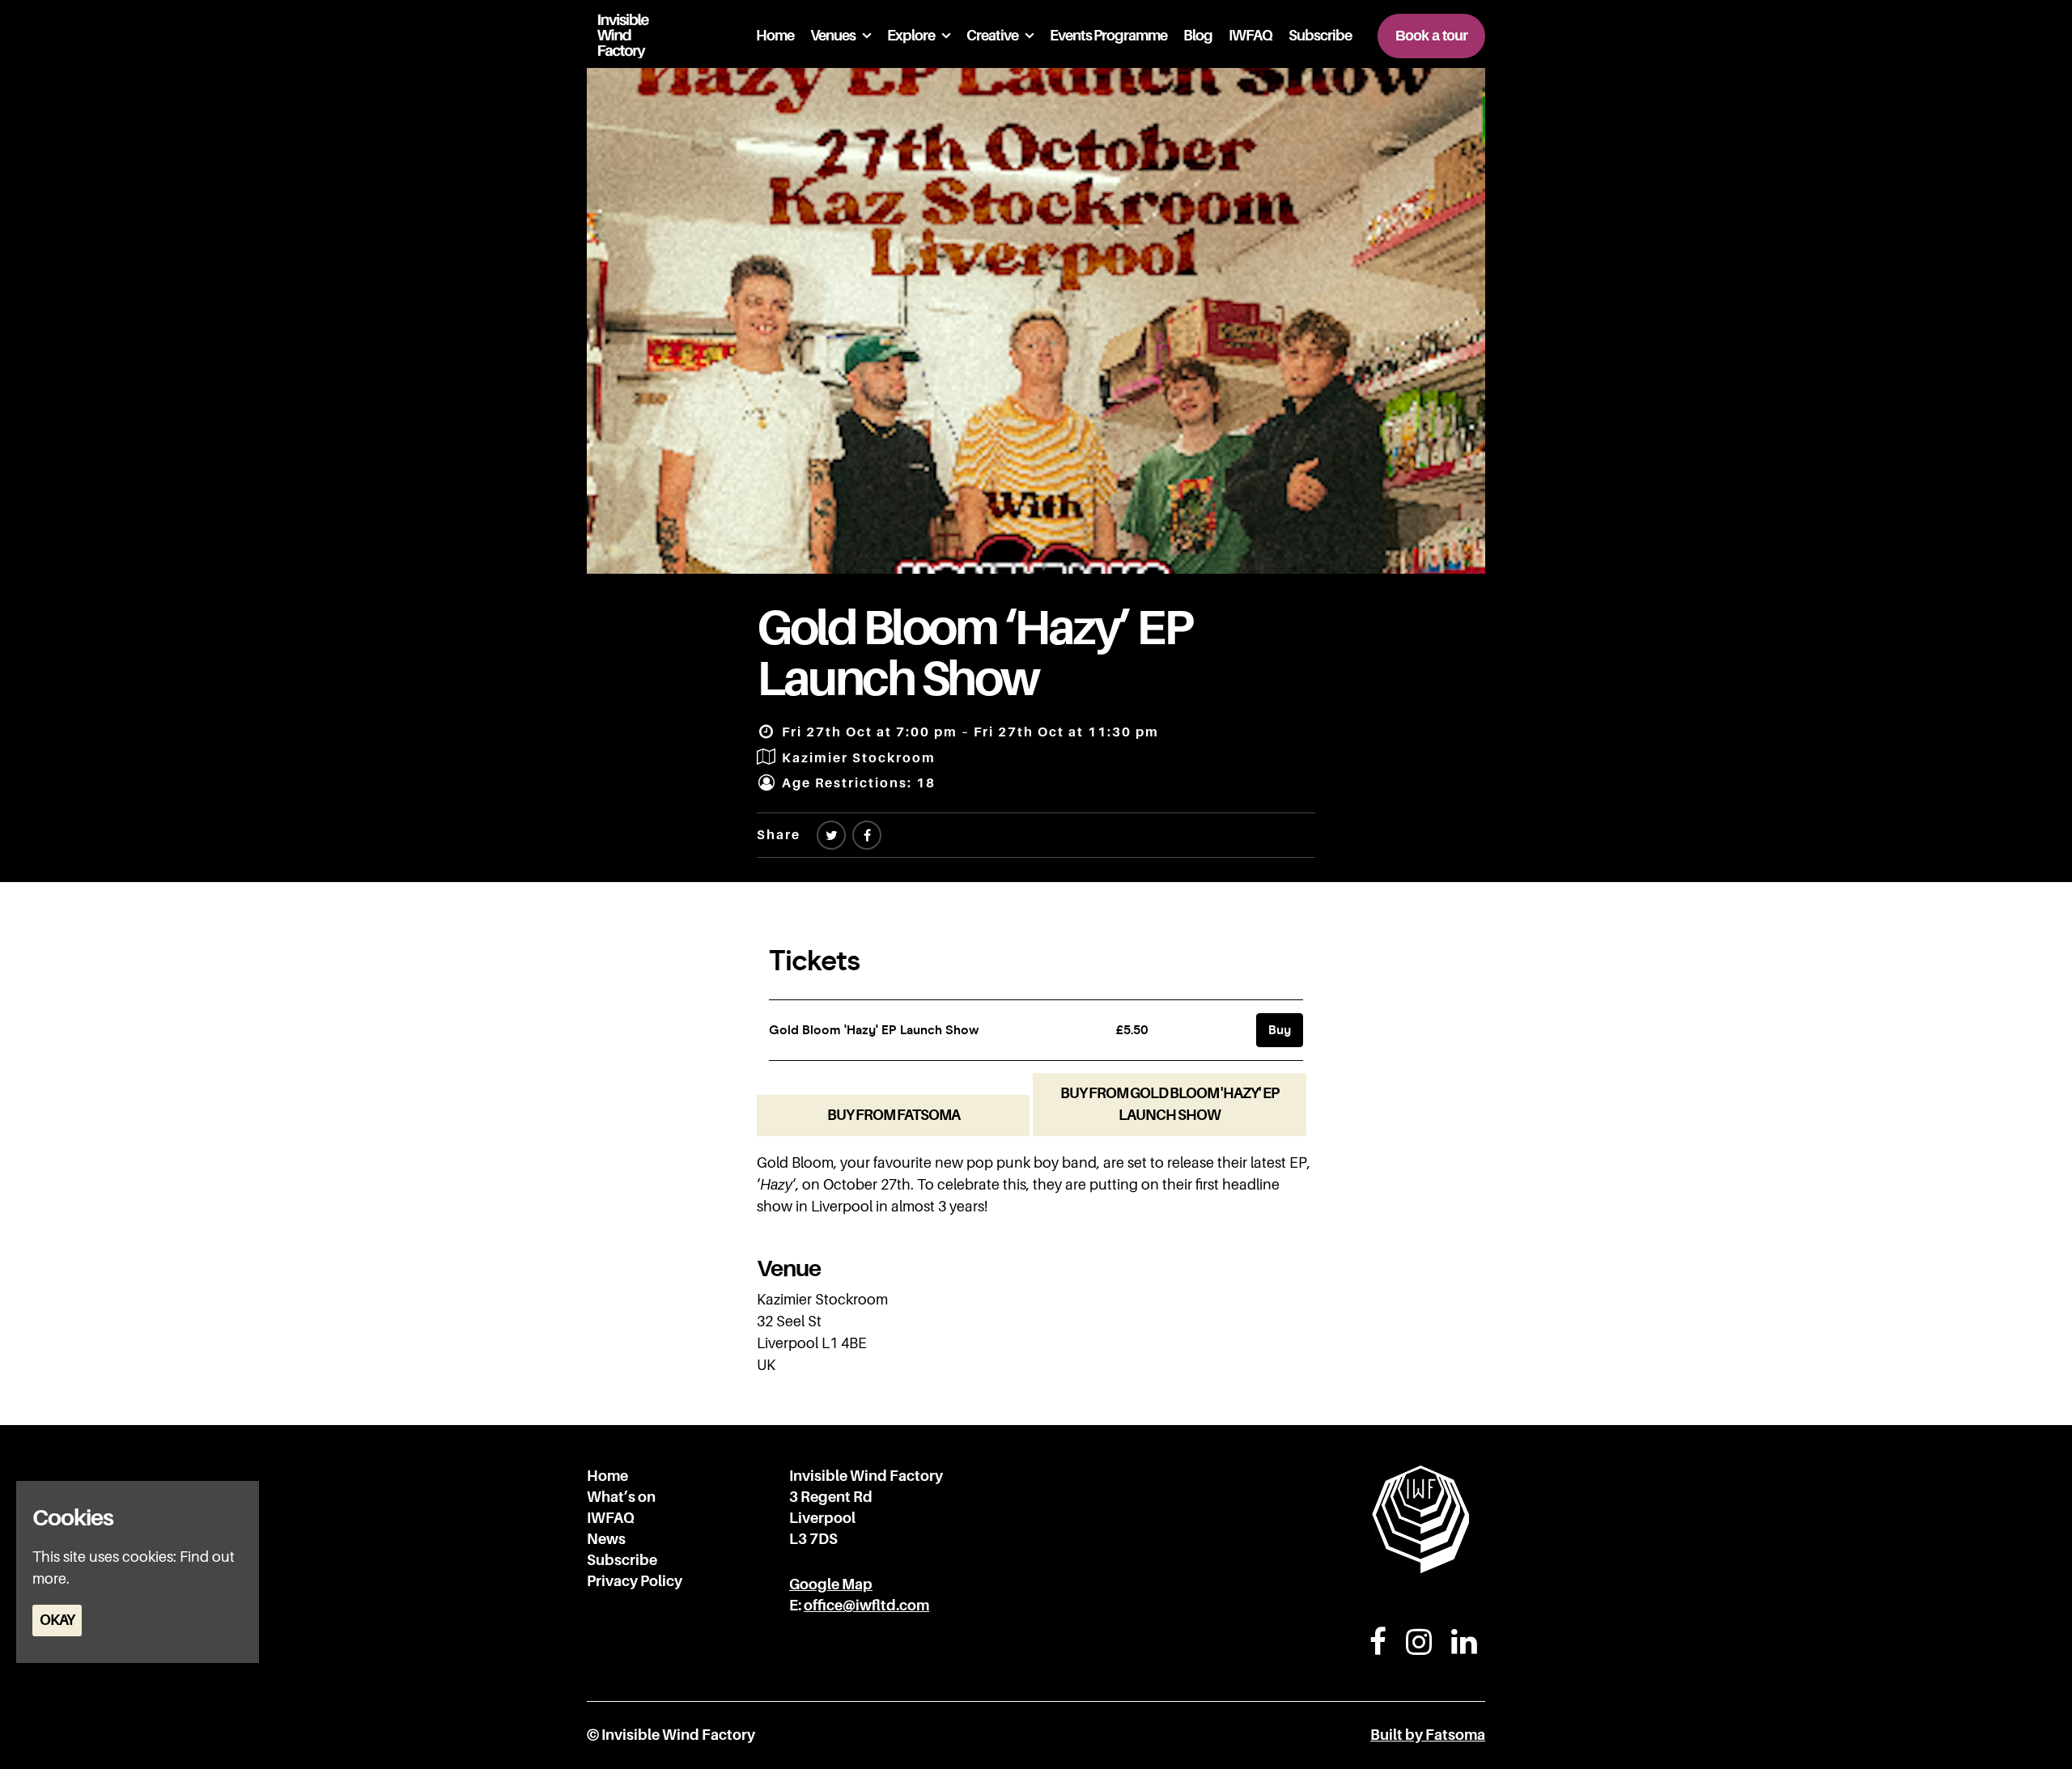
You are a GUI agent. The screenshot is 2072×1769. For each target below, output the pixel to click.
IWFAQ (1250, 36)
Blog (1198, 36)
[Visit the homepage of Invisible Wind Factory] (618, 36)
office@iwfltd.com (866, 1606)
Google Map (831, 1584)
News (606, 1539)
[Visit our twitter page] (831, 836)
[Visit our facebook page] (867, 836)
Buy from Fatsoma (894, 1115)
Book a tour (1431, 36)
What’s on (621, 1497)
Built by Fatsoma (1428, 1735)
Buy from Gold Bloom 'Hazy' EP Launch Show (1170, 1104)
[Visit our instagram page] (1419, 1648)
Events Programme (1108, 36)
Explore (911, 36)
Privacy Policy (635, 1581)
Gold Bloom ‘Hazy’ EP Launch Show (974, 653)
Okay (57, 1620)
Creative (992, 36)
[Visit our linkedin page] (1464, 1648)
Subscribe (1320, 36)
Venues (833, 36)
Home (775, 36)
